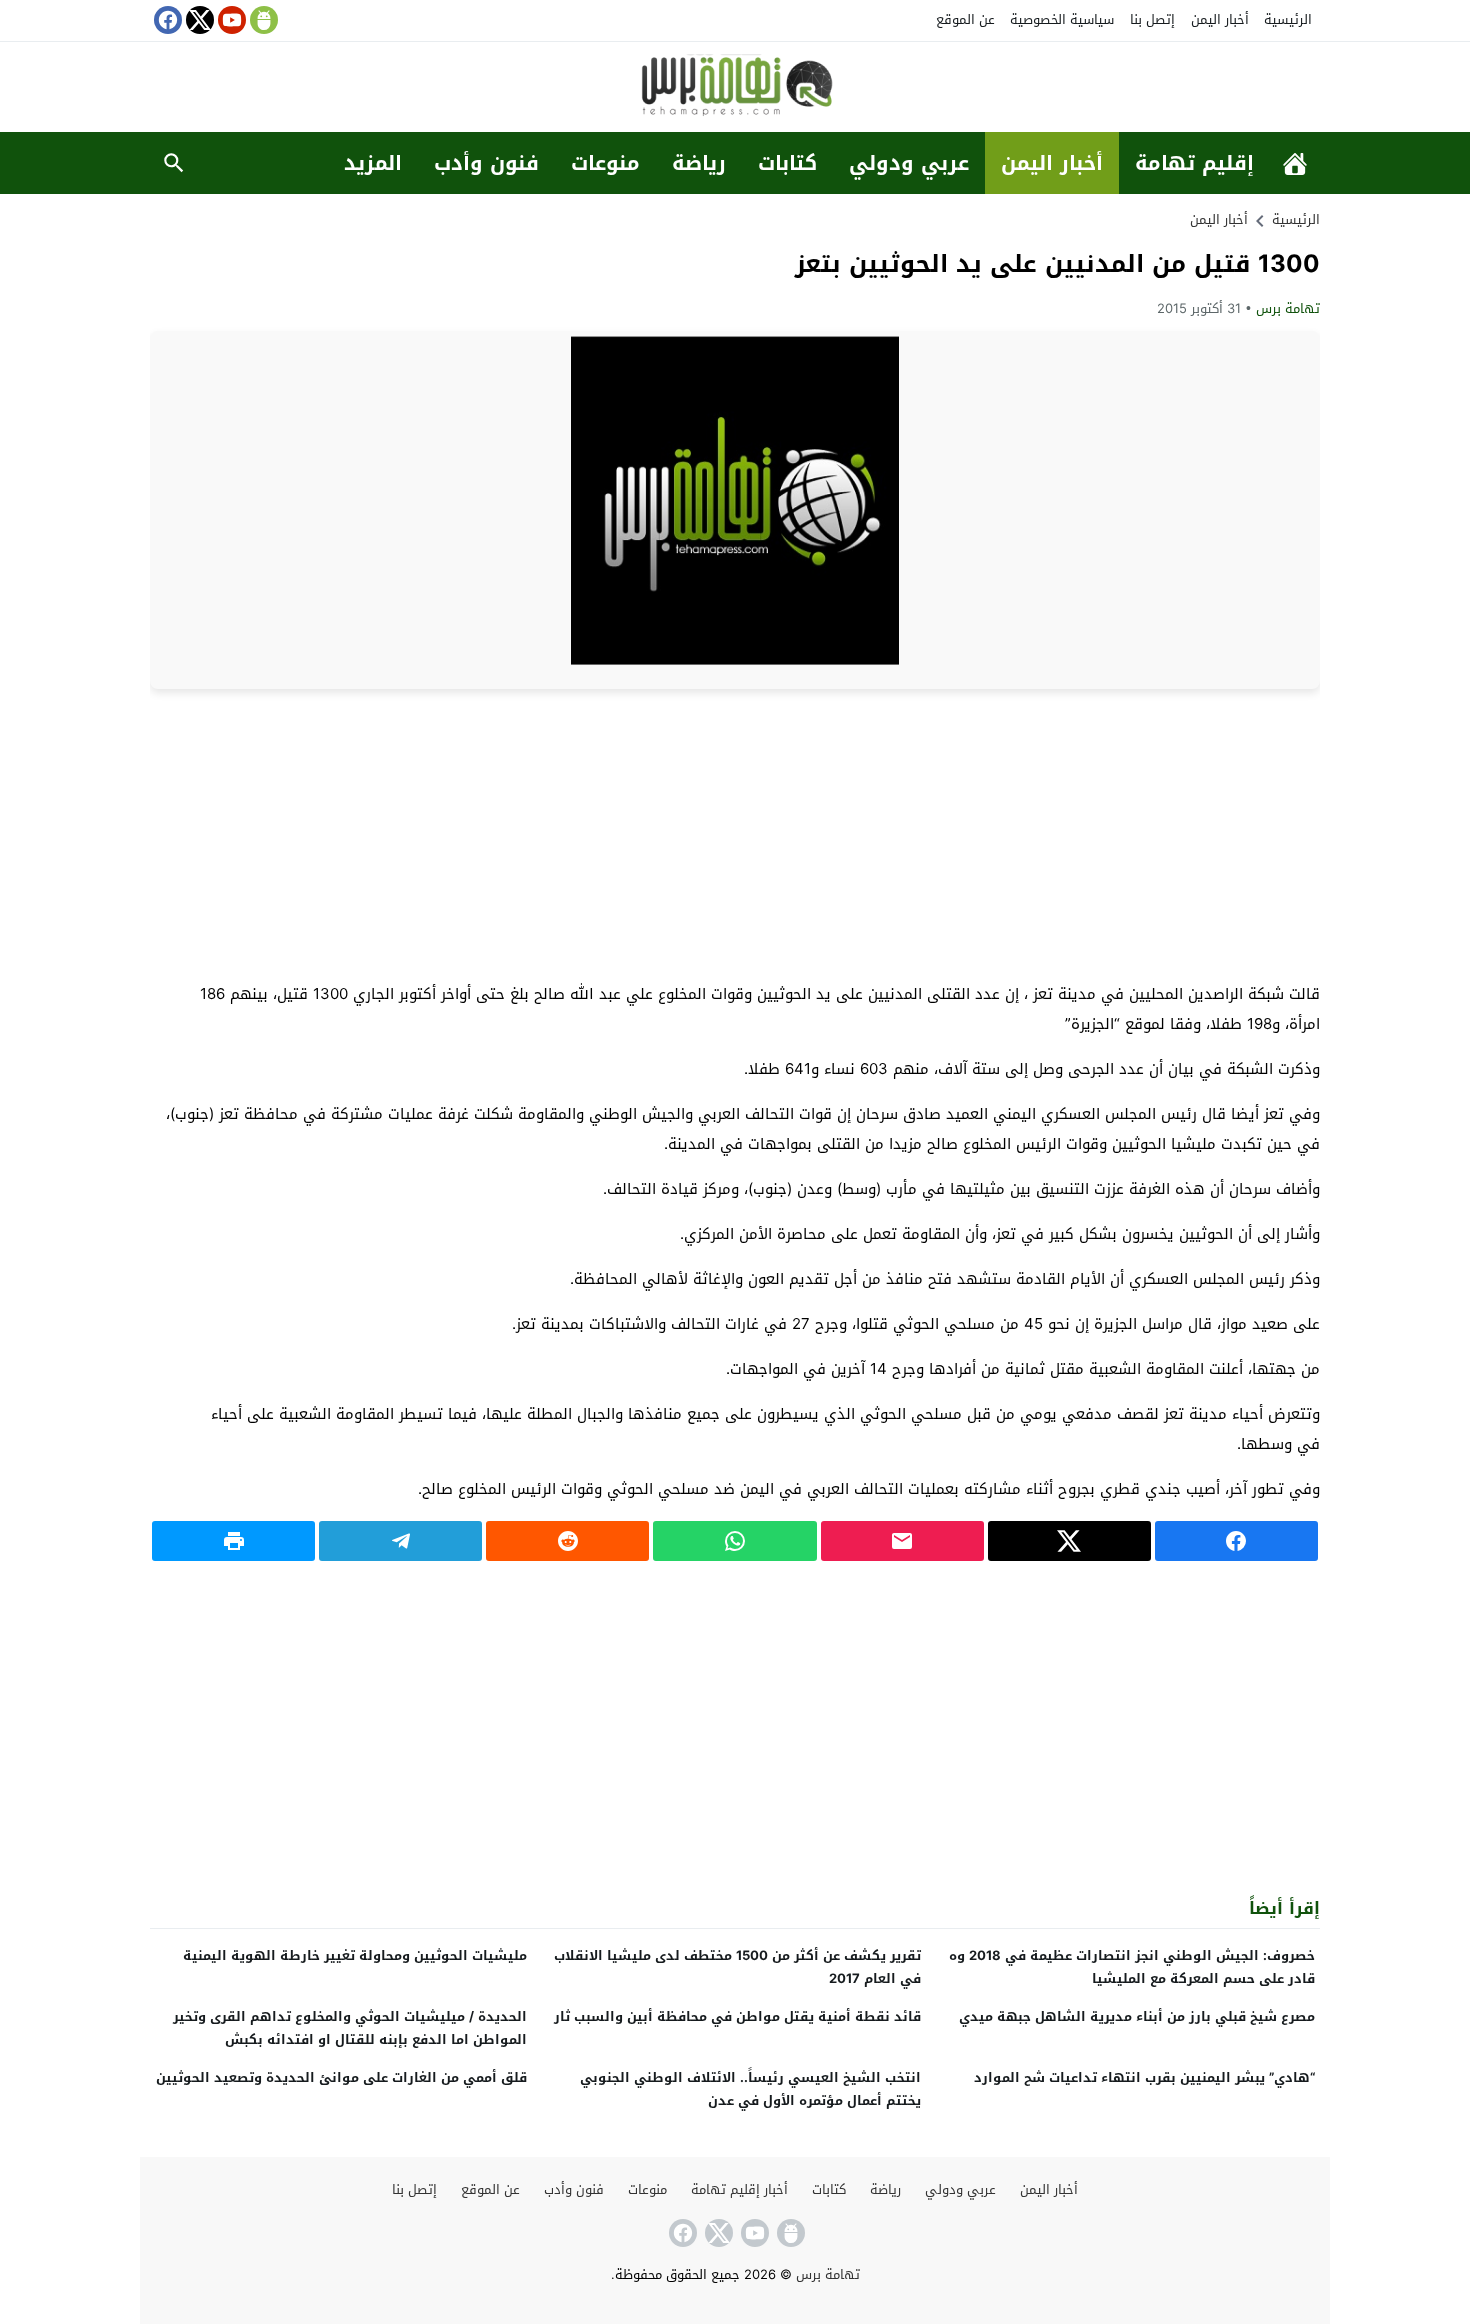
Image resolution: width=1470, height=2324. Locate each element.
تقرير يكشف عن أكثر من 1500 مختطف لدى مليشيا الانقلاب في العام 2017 (737, 1967)
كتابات (787, 163)
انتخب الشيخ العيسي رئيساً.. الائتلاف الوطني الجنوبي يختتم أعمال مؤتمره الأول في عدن (750, 2089)
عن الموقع (965, 19)
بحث (174, 163)
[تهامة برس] (735, 88)
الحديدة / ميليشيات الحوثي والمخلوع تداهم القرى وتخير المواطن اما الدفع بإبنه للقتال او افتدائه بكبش (350, 2028)
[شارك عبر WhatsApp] (734, 1541)
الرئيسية (1288, 19)
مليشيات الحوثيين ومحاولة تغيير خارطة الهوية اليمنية (355, 1955)
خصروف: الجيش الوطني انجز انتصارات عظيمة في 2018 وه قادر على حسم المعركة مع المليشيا (1132, 1967)
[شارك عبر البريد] (902, 1541)
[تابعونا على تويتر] (198, 20)
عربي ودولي (909, 163)
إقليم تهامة (1194, 163)
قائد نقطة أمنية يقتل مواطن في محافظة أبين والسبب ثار (737, 2016)
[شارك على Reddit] (567, 1541)
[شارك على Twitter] (1069, 1541)
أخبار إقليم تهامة (739, 2189)
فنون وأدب (486, 163)
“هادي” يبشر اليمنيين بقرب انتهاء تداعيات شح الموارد (1144, 2077)
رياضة (699, 163)
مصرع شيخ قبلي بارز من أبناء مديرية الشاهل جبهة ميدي (1137, 2016)
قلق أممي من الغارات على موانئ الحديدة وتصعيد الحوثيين (341, 2077)
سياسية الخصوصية (1062, 19)
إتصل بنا (1152, 19)
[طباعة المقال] (233, 1541)
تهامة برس (1288, 308)
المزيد (373, 163)
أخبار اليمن (1220, 19)
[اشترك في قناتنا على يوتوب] (230, 20)
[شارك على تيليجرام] (400, 1541)
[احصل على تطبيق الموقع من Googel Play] (262, 20)
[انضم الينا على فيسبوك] (166, 20)
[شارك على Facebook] (1236, 1541)
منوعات (605, 163)
